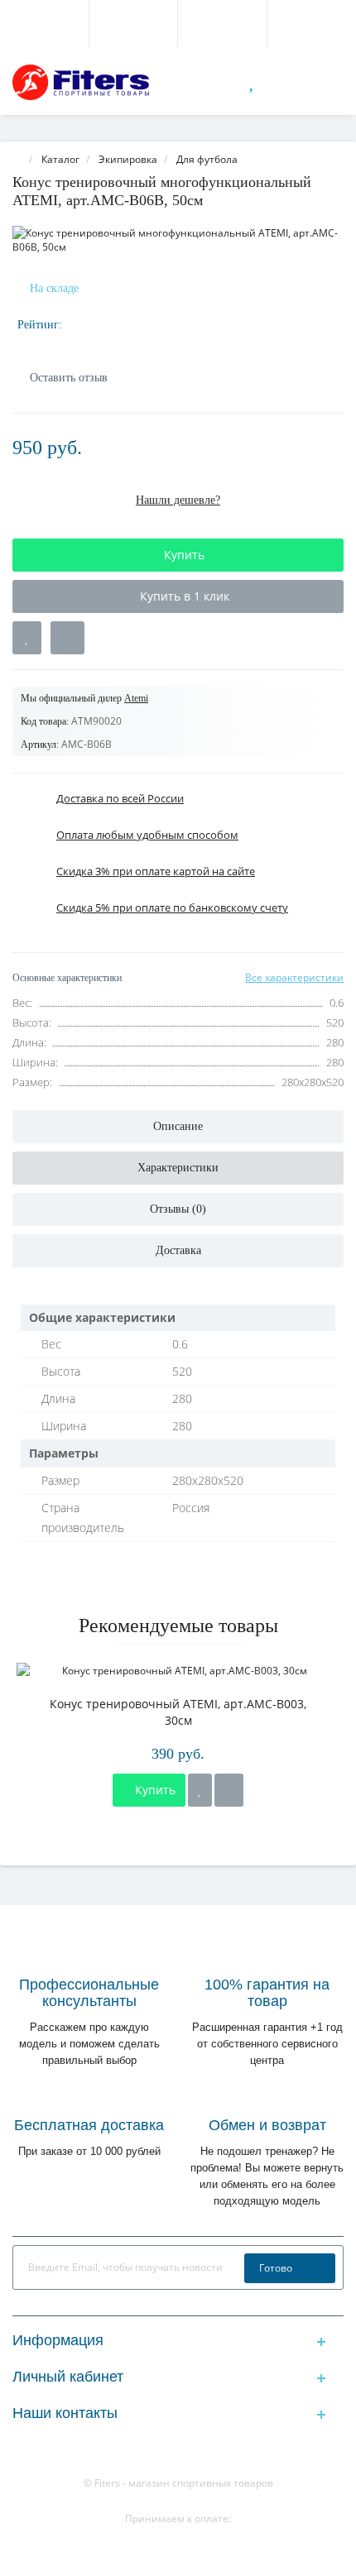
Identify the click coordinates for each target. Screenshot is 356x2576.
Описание (178, 1126)
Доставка (178, 1250)
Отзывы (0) (178, 1209)
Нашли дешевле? (178, 500)
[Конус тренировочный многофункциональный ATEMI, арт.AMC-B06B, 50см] (178, 240)
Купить (154, 1790)
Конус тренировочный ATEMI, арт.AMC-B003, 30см (178, 1712)
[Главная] (17, 159)
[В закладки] (27, 638)
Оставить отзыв (69, 378)
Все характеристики (294, 977)
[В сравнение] (67, 638)
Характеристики (178, 1168)
